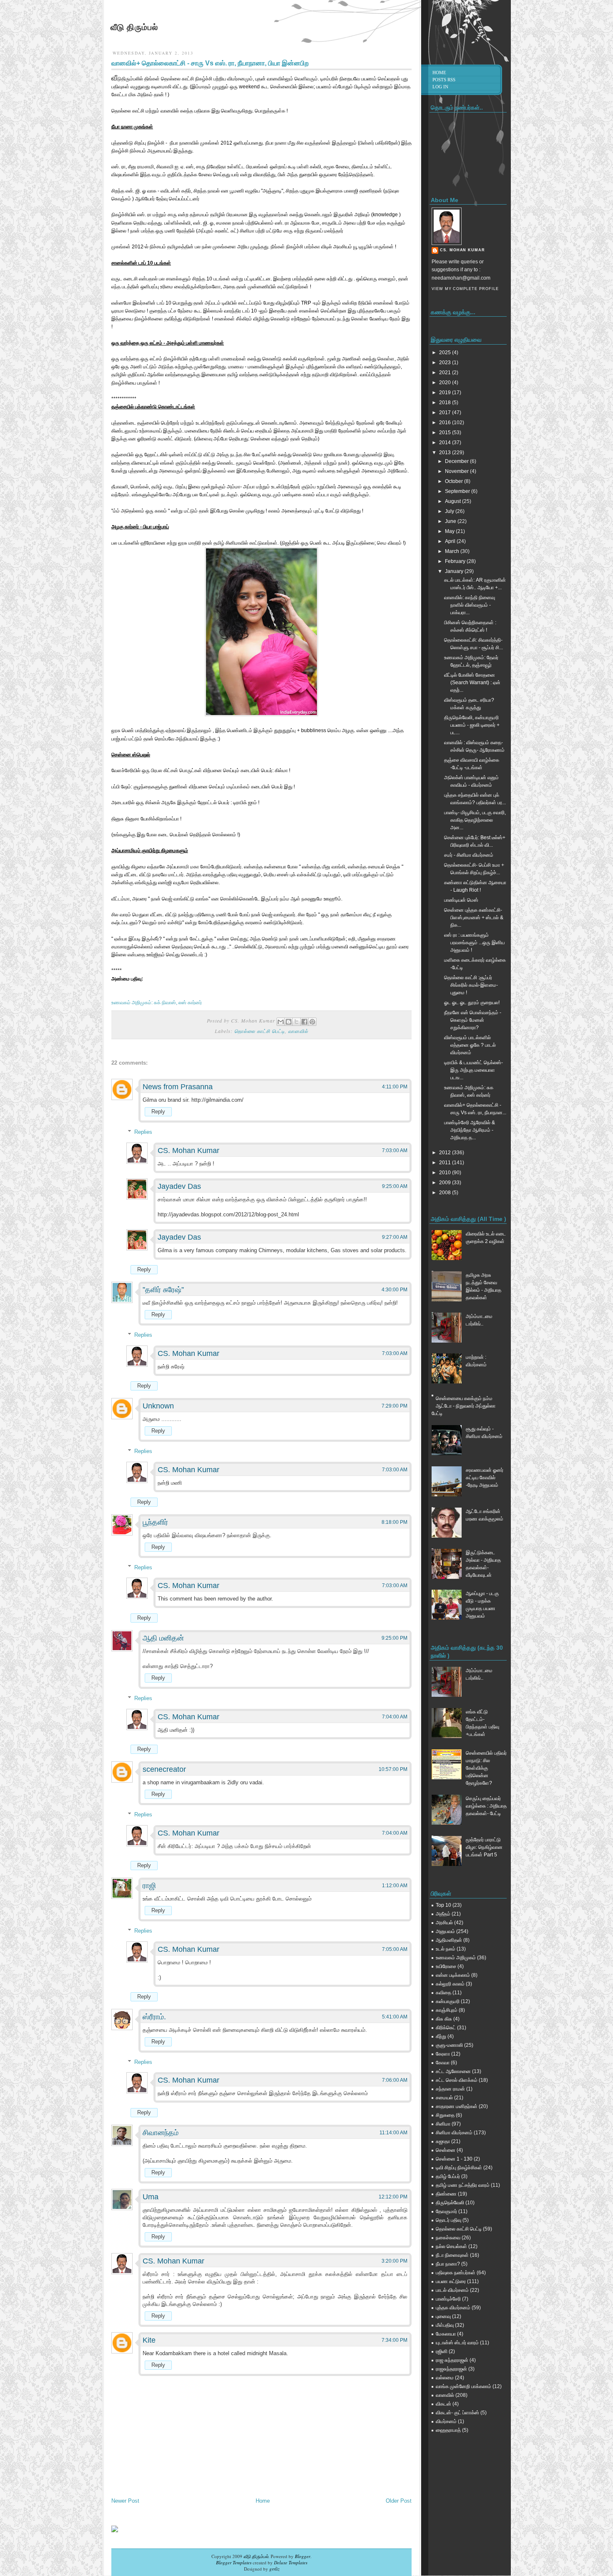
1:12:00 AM (395, 1886)
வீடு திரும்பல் (134, 27)
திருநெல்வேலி (450, 2203)
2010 (446, 1173)
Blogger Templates (234, 2562)
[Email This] (281, 1022)
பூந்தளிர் (155, 1522)
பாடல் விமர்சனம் (452, 2290)
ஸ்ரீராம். (154, 2017)
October (455, 481)
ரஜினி (442, 2351)
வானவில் (298, 1031)
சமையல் (444, 2098)
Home (263, 2501)
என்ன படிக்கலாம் (453, 1975)
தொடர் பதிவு (448, 2220)
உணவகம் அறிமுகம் (456, 1958)
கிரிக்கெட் (446, 2028)
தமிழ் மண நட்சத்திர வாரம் (463, 2185)
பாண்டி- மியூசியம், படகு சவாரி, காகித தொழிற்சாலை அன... (475, 820)
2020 (446, 383)
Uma (151, 2197)
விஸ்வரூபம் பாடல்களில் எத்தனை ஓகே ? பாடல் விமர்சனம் (470, 1045)
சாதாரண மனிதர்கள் (457, 2106)
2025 (446, 353)
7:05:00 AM (395, 1949)
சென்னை (446, 2150)
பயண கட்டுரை (451, 2281)
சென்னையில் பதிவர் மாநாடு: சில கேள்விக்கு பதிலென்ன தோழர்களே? (486, 1768)
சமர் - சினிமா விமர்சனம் (469, 855)
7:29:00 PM (394, 1406)
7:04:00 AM (395, 1717)
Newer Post (125, 2501)
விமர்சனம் (446, 2421)
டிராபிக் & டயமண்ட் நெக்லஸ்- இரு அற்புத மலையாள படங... (474, 1070)
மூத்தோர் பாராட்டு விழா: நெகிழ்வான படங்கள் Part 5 (484, 1847)
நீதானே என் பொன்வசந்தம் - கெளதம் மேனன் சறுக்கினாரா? (473, 1020)
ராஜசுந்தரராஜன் (451, 2369)
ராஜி (149, 1886)
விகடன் (443, 2404)
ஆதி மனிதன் (163, 1638)
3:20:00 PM (394, 2261)
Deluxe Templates (291, 2562)
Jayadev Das (179, 1186)
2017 (446, 413)
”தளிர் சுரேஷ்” (163, 1290)
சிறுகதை (445, 2115)
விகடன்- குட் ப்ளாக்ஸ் (457, 2413)
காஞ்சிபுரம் (447, 2010)
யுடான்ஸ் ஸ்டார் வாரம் (457, 2343)
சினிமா (443, 2124)
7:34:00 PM (394, 2340)
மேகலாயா (446, 2334)
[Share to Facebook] (304, 1022)
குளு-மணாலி (449, 2045)
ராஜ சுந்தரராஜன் (452, 2360)
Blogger (303, 2556)
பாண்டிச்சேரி (448, 2299)
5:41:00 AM (395, 2017)
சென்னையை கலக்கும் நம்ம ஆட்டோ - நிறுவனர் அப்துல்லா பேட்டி (464, 1406)
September (458, 491)
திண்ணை (446, 2194)
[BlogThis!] (289, 1022)
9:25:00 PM (394, 1638)
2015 (446, 433)
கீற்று (441, 2036)
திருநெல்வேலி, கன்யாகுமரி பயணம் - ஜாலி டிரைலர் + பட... (472, 725)
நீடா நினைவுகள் (452, 2255)
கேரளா (443, 2054)
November (457, 471)
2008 (446, 1193)
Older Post (399, 2501)
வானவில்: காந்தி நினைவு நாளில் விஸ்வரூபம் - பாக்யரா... (470, 605)
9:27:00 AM (395, 1237)
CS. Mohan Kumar (188, 1150)
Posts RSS (444, 80)
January (455, 571)
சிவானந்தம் (161, 2133)
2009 (446, 1183)
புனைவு (443, 2316)
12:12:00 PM (393, 2197)
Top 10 (443, 1905)
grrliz (274, 2569)
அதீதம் (443, 1914)
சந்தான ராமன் (450, 2089)
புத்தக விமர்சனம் (453, 2308)
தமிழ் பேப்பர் (448, 2176)
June (451, 521)
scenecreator (164, 1769)
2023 (446, 363)
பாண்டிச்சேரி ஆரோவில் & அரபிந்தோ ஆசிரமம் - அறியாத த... (470, 1130)
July (450, 511)
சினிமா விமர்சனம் (454, 2133)
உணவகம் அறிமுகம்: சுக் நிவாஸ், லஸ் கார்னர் (157, 1003)
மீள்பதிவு (445, 2325)
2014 (446, 443)
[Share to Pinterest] (312, 1022)
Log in (440, 87)
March (453, 551)
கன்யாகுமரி (448, 2001)
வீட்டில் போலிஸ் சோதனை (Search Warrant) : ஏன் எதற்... (472, 683)
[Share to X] (296, 1022)
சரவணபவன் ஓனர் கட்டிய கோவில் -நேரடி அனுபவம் (485, 1478)
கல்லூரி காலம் (450, 1984)
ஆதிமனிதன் (449, 1940)
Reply (158, 1112)
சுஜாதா (443, 2141)
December (457, 461)
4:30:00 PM (394, 1290)
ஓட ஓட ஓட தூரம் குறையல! (472, 1003)
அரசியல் (444, 1923)
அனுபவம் (445, 1931)
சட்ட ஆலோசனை (453, 2071)
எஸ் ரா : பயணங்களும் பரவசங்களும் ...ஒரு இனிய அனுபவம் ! (474, 943)
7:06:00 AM (395, 2080)
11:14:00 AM (393, 2133)
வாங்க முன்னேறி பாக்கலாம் (464, 2386)
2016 (446, 423)
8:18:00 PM (394, 1522)
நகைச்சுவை (448, 2238)
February (456, 561)
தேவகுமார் (446, 2211)
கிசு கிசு (444, 2019)
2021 (446, 373)
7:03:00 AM (395, 1150)
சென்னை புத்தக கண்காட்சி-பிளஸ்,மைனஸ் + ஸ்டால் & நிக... (474, 918)
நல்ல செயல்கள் (451, 2246)
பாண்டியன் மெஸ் (461, 900)
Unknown (158, 1406)
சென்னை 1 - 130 (454, 2159)
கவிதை (443, 1993)
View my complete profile (465, 289)
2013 (446, 453)
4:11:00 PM (395, 1087)
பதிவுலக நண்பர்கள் (456, 2273)
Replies (143, 1132)
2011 (446, 1163)
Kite (149, 2340)
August (453, 501)
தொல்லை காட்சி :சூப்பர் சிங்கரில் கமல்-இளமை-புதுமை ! (471, 985)
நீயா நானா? (448, 2264)
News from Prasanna (178, 1087)
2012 (446, 1153)
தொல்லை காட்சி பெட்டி (260, 1031)
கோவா (443, 2063)
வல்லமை (445, 2378)
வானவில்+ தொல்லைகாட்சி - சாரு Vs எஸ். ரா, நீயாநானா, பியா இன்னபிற (210, 63)
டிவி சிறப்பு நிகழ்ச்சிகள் (459, 2168)
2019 (446, 393)
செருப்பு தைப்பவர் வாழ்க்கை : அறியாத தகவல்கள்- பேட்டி (486, 1806)
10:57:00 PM (393, 1769)
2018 (446, 403)
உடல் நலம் (446, 1949)
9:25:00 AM (395, 1186)
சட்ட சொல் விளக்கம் (457, 2080)
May (450, 531)
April (451, 541)
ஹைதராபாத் (448, 2430)
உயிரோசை (446, 1966)
